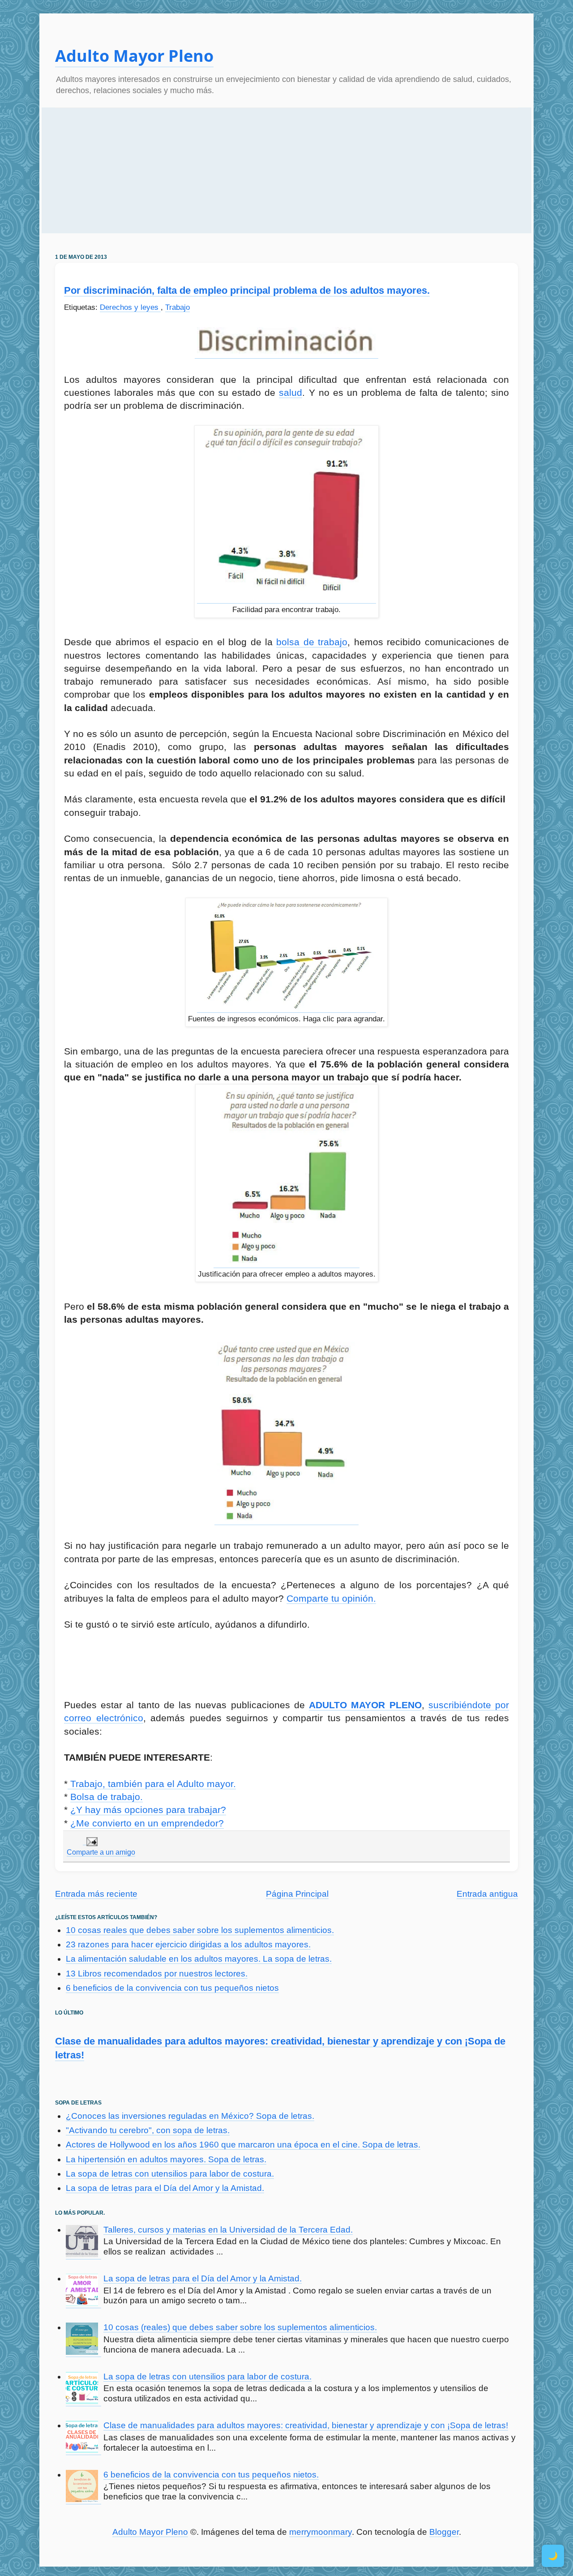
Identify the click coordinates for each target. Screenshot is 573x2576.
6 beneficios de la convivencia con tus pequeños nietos (172, 1988)
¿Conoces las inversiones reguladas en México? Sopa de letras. (190, 2116)
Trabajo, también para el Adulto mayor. (152, 1784)
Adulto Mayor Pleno (134, 56)
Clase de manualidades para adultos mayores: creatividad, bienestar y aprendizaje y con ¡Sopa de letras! (306, 2425)
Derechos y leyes (130, 307)
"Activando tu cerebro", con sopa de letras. (148, 2130)
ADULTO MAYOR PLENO (365, 1705)
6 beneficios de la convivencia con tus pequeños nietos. (211, 2475)
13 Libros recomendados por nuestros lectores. (157, 1974)
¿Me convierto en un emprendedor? (147, 1823)
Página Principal (297, 1894)
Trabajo (177, 307)
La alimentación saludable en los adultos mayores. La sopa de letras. (199, 1959)
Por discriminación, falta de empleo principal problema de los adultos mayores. (247, 290)
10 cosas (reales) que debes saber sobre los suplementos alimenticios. (240, 2327)
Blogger (444, 2532)
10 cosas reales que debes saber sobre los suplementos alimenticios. (200, 1930)
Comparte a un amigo (101, 1852)
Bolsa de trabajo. (107, 1797)
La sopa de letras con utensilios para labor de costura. (170, 2174)
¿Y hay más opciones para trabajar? (148, 1810)
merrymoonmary (321, 2532)
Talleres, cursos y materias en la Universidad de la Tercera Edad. (228, 2230)
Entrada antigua (487, 1894)
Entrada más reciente (96, 1894)
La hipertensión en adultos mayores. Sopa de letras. (166, 2159)
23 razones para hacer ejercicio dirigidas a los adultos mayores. (188, 1944)
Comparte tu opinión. (331, 1598)
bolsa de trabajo (312, 642)
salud (291, 392)
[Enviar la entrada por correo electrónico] (90, 1841)
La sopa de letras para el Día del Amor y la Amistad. (165, 2188)
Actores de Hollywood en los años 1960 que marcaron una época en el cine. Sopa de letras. (243, 2145)
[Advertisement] (286, 171)
